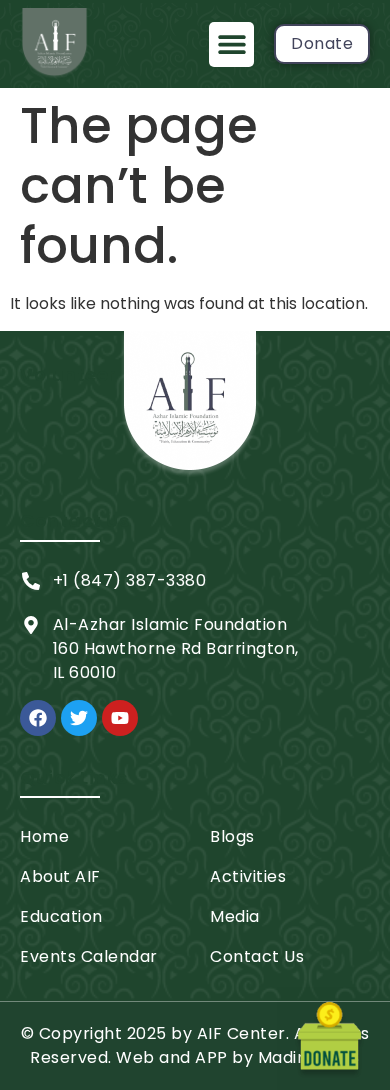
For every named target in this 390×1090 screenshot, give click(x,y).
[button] (231, 44)
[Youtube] (120, 718)
